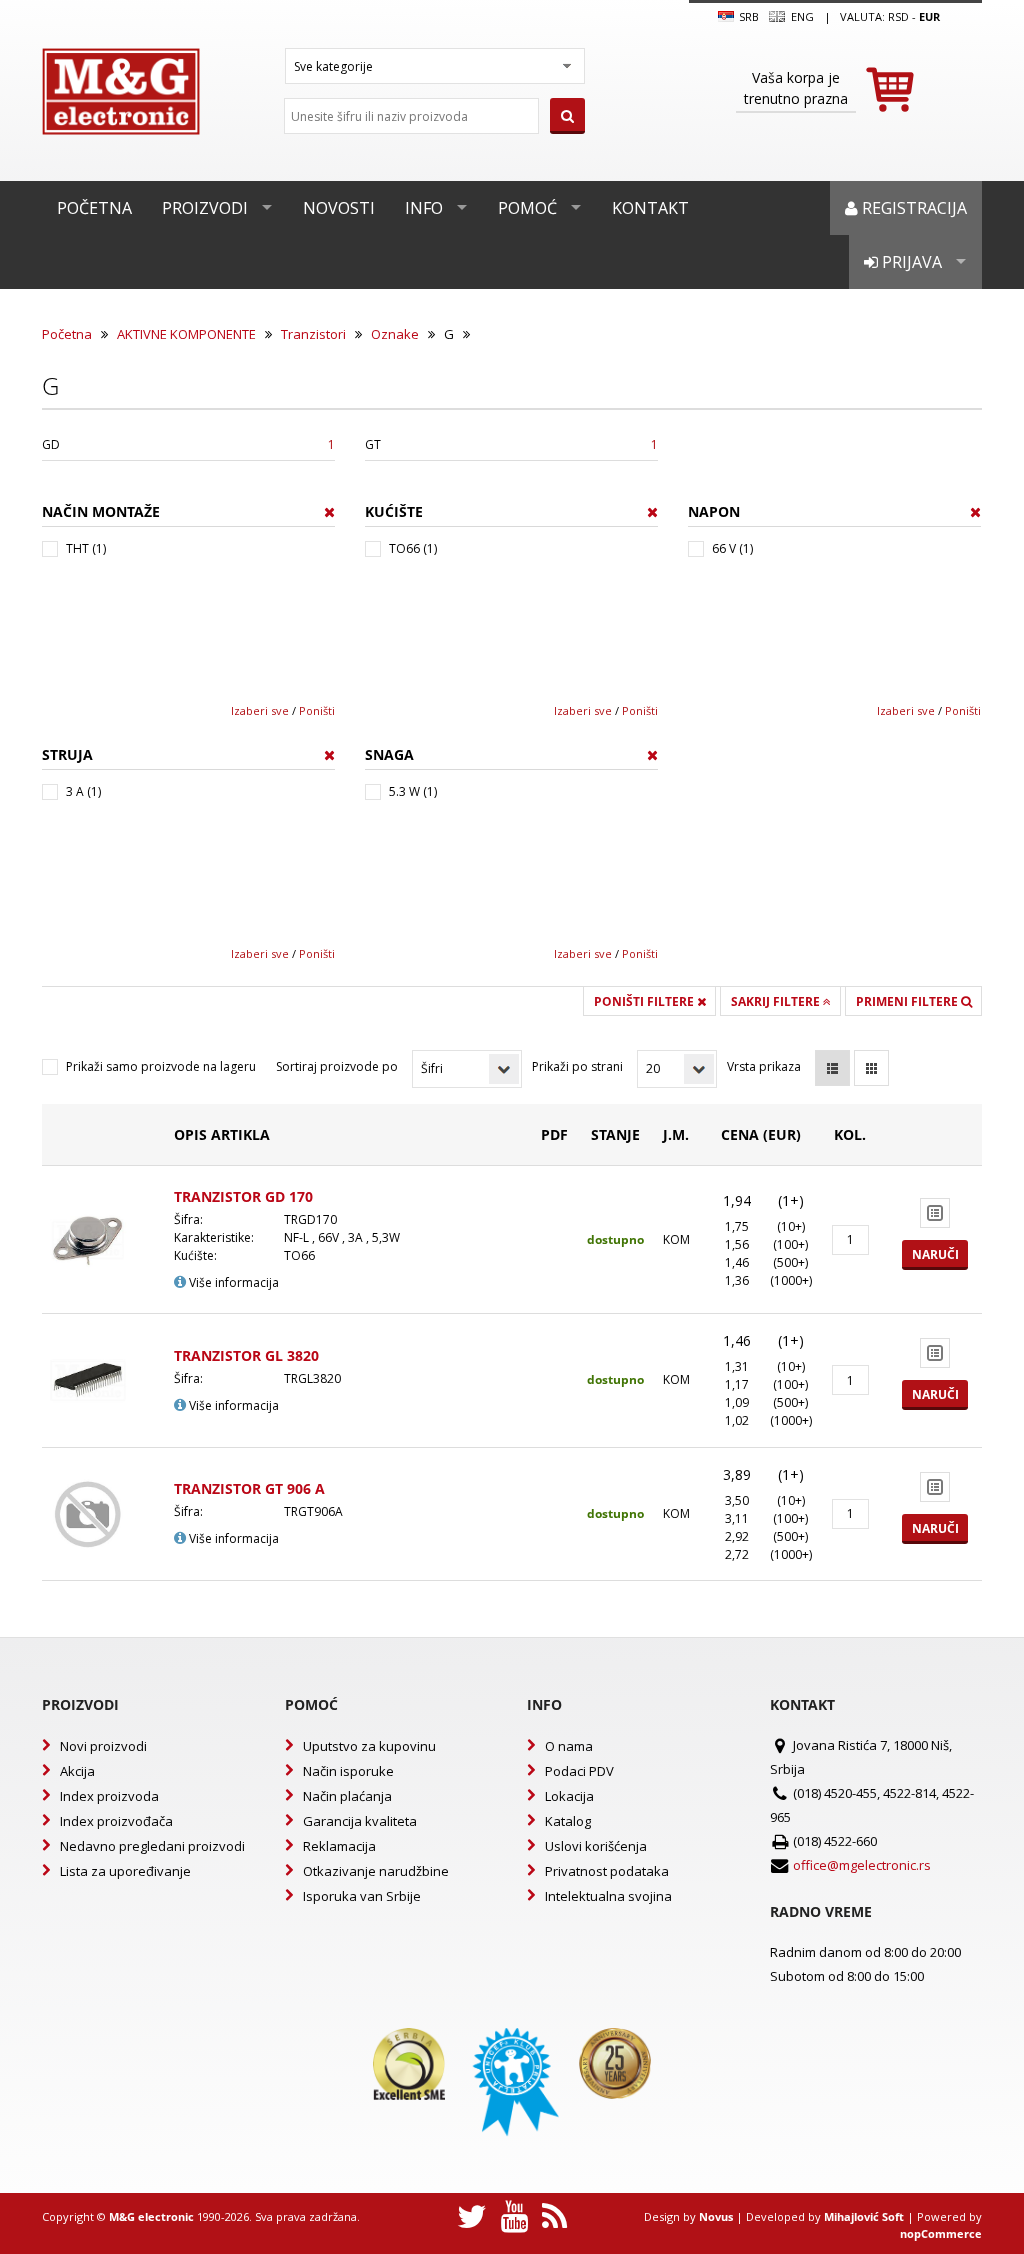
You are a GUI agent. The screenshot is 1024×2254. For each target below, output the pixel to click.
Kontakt (650, 208)
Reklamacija (339, 1846)
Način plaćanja (347, 1796)
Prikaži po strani (577, 1066)
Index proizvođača (116, 1821)
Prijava (910, 262)
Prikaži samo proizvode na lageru (161, 1066)
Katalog (568, 1821)
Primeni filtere (908, 1001)
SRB (747, 16)
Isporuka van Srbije (362, 1896)
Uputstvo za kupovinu (369, 1746)
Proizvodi (205, 208)
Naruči (935, 1254)
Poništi (317, 710)
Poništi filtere (645, 1001)
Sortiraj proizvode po (337, 1066)
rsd (898, 16)
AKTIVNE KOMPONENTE (186, 334)
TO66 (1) (413, 548)
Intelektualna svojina (608, 1896)
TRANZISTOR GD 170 (243, 1196)
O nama (569, 1746)
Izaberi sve (260, 710)
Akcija (77, 1771)
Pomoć (527, 208)
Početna (94, 208)
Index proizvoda (109, 1796)
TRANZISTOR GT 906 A (249, 1488)
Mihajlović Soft (864, 2216)
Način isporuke (348, 1771)
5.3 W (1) (413, 791)
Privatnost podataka (607, 1871)
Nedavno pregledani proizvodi (152, 1846)
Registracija (912, 208)
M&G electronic (151, 2216)
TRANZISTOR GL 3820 (246, 1355)
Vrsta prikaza (764, 1066)
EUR (929, 16)
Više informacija (232, 1282)
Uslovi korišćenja (596, 1846)
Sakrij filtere (777, 1001)
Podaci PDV (579, 1771)
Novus (716, 2216)
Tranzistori (313, 334)
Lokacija (569, 1796)
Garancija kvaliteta (360, 1821)
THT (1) (86, 548)
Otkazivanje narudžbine (376, 1871)
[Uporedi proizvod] (935, 1213)
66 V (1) (732, 548)
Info (424, 208)
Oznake (395, 334)
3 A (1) (83, 791)
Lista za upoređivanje (125, 1871)
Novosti (339, 208)
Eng (800, 16)
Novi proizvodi (103, 1746)
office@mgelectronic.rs (862, 1865)
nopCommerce (941, 2233)
